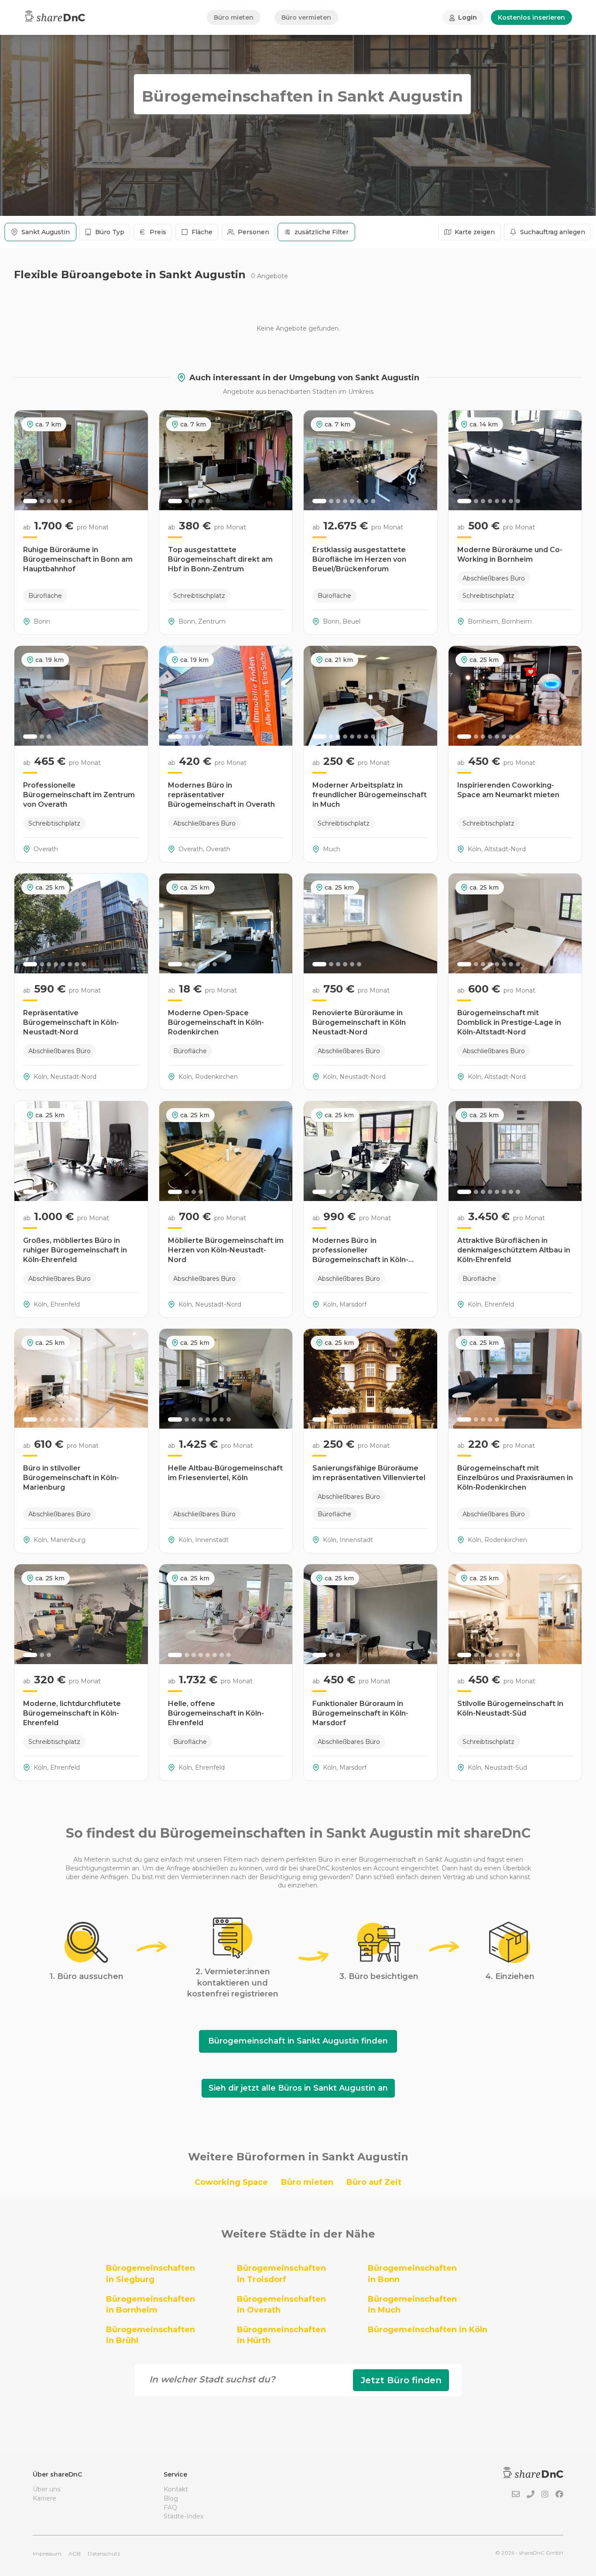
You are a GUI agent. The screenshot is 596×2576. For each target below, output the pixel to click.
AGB (75, 2554)
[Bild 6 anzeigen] (70, 501)
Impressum (47, 2554)
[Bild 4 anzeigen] (56, 501)
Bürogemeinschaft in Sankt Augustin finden (298, 2041)
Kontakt (176, 2489)
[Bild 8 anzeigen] (373, 501)
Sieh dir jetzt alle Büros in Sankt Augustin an (298, 2088)
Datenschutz (104, 2554)
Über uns (46, 2489)
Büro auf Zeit (374, 2182)
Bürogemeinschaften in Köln (428, 2330)
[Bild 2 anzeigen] (42, 501)
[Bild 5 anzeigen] (63, 501)
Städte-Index (183, 2516)
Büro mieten (234, 17)
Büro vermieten (306, 17)
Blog (171, 2498)
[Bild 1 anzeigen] (30, 501)
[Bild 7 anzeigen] (366, 501)
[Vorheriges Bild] (26, 460)
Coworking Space (231, 2182)
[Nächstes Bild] (137, 460)
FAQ (170, 2508)
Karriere (45, 2498)
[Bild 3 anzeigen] (49, 501)
